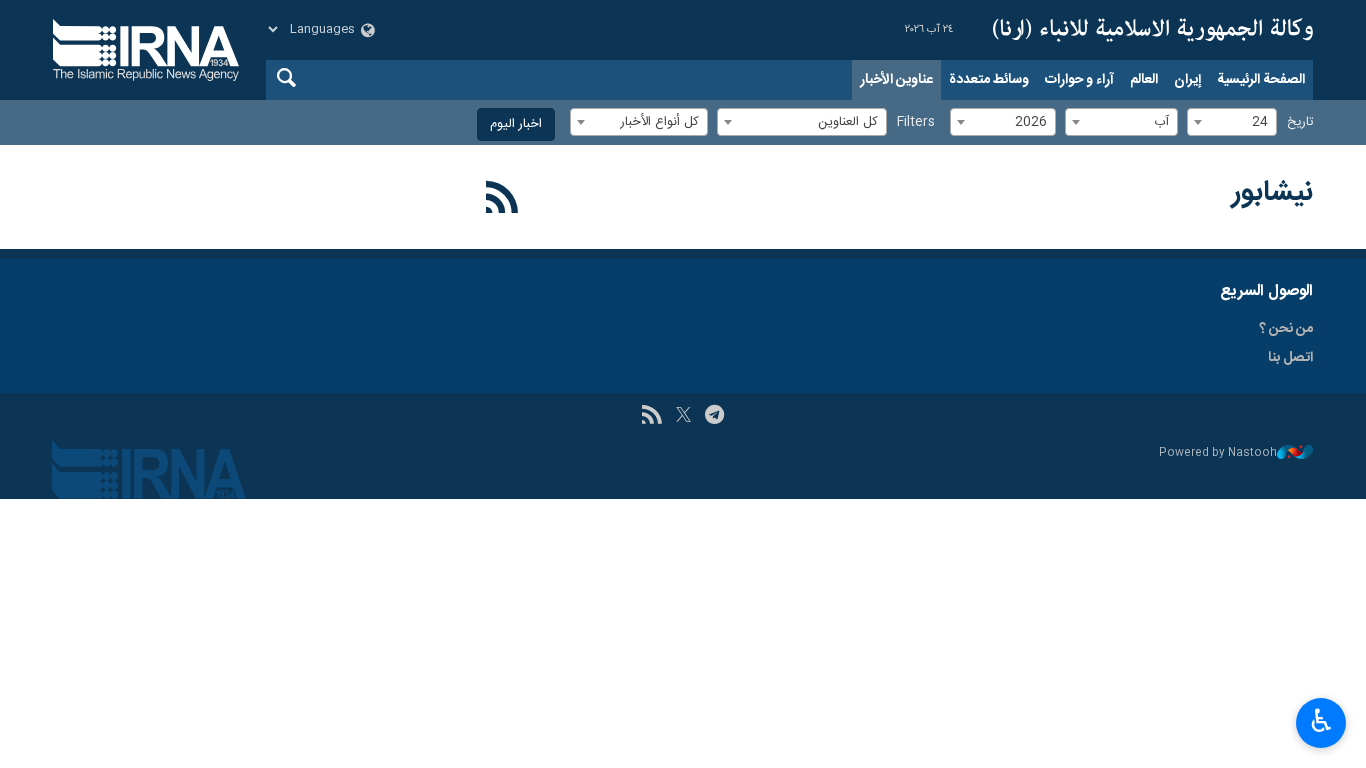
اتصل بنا (1290, 358)
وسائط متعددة (989, 80)
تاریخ (1300, 122)
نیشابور (1272, 193)
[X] (683, 417)
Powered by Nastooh (1218, 453)
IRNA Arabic (1153, 30)
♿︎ (1321, 721)
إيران (1187, 80)
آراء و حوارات (1079, 80)
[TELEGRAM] (714, 417)
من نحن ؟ (1286, 329)
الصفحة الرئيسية (1261, 80)
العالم (1144, 80)
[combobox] (1232, 122)
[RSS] (502, 201)
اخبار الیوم (516, 124)
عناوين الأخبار (896, 80)
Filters (916, 122)
